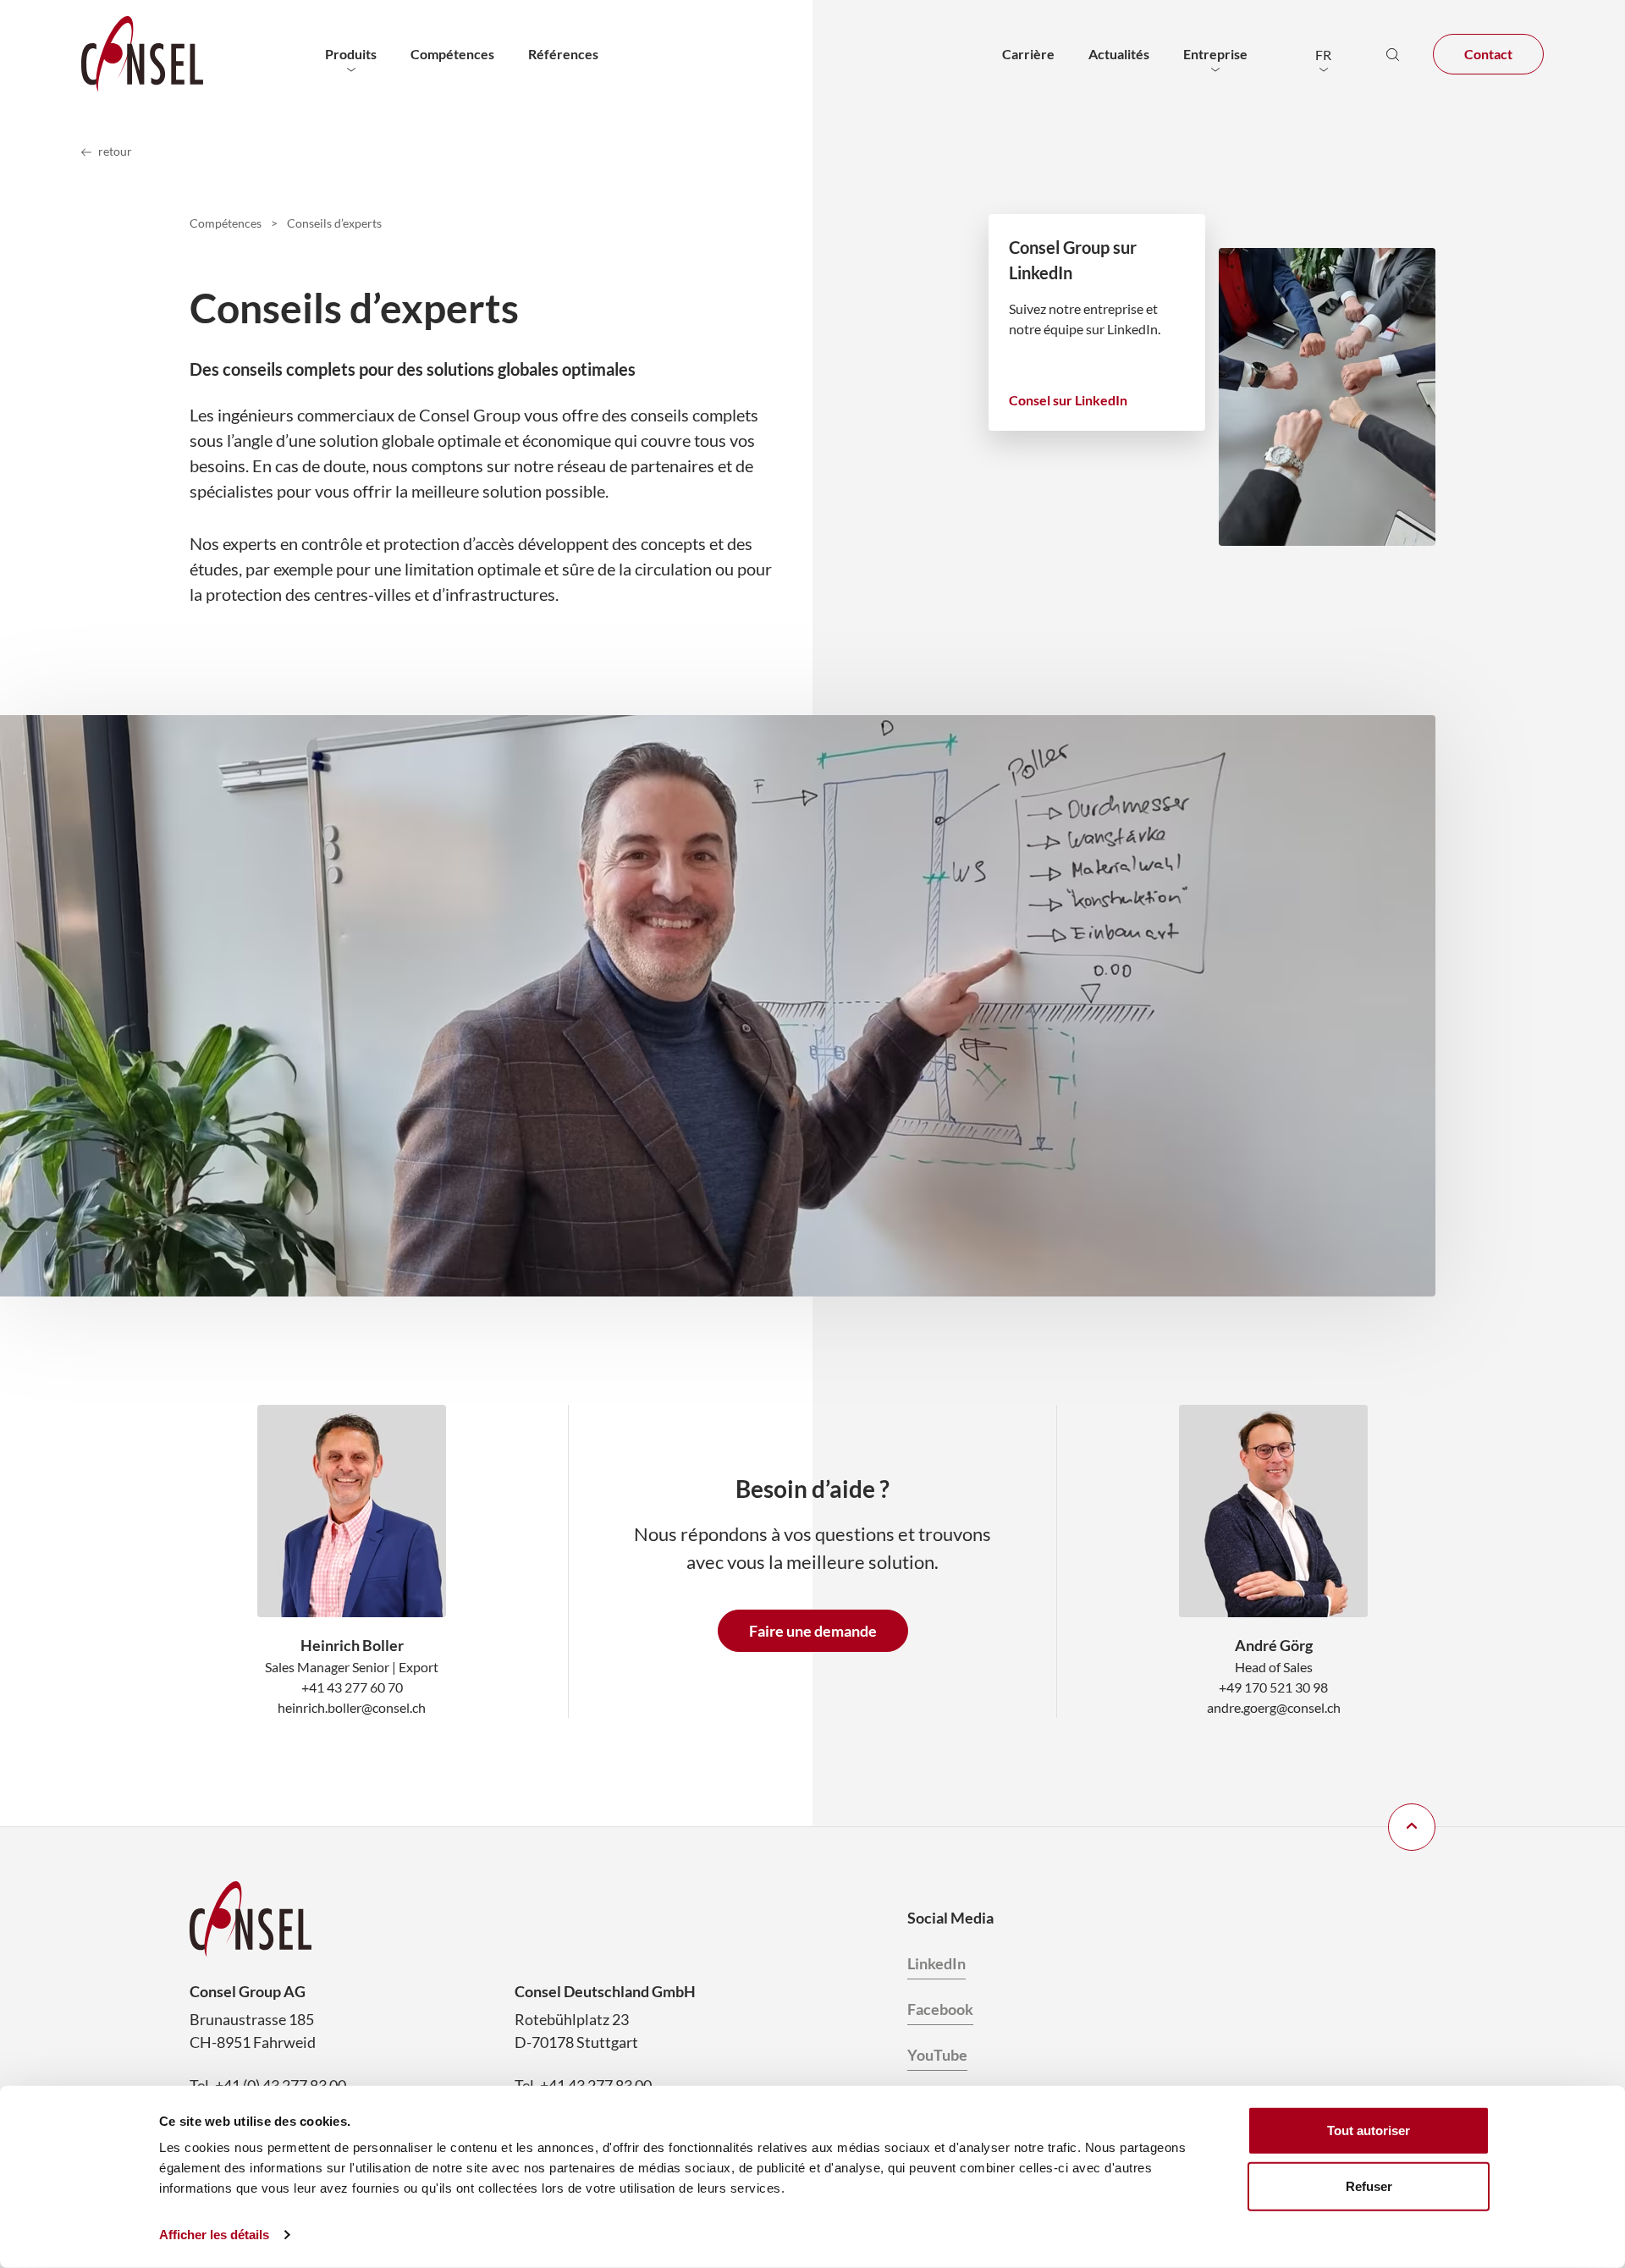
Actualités (1119, 54)
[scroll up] (1412, 1827)
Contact (1488, 54)
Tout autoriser (1369, 2130)
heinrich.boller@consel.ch (352, 1707)
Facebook (940, 2009)
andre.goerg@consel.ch (1274, 1707)
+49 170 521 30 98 (1273, 1687)
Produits (351, 54)
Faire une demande (813, 1631)
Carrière (1028, 54)
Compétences (452, 54)
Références (563, 54)
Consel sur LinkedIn (1068, 400)
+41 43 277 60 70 (352, 1687)
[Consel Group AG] (142, 54)
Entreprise (1215, 54)
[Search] (1392, 54)
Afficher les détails (214, 2235)
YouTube (937, 2055)
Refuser (1369, 2185)
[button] (1323, 54)
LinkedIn (936, 1963)
